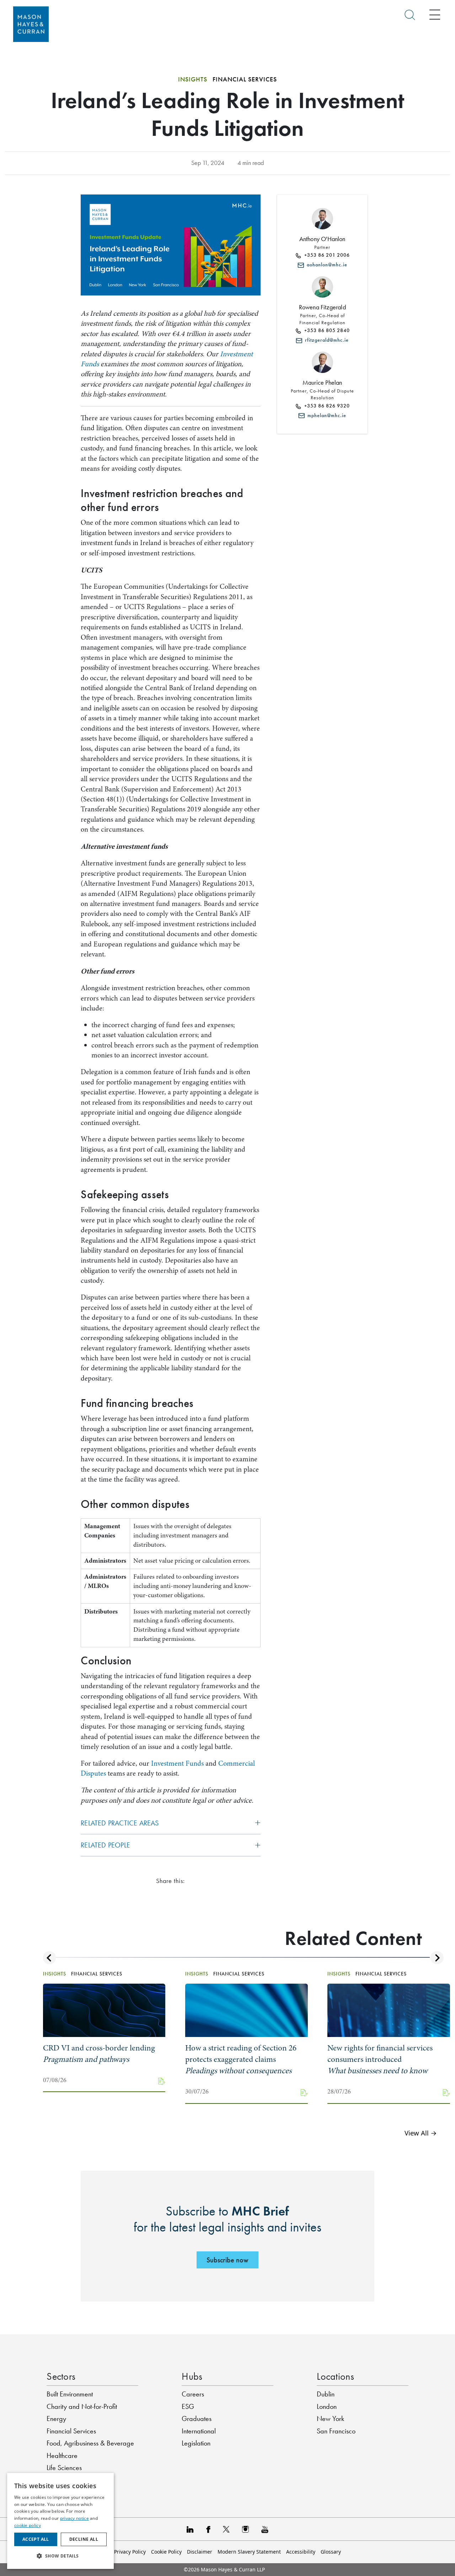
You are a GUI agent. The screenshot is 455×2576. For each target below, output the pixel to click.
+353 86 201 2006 (326, 255)
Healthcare (62, 2455)
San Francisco (336, 2431)
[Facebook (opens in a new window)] (208, 2529)
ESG (188, 2406)
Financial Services (71, 2431)
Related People (105, 1845)
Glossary (331, 2552)
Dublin (326, 2394)
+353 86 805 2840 (326, 330)
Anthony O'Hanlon (322, 239)
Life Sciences (64, 2468)
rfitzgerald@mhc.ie (325, 340)
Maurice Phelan (322, 383)
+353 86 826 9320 (326, 406)
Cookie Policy (166, 2552)
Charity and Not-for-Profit (82, 2406)
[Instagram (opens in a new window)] (245, 2529)
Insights (193, 79)
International (199, 2431)
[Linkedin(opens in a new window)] (190, 2529)
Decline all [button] (84, 2539)
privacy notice (74, 2518)
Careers (193, 2394)
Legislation (196, 2443)
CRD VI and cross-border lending (99, 2054)
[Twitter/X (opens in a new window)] (226, 2529)
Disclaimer (200, 2552)
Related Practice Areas (120, 1823)
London (327, 2406)
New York (330, 2418)
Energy (56, 2418)
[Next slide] (437, 1958)
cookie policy (28, 2525)
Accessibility (301, 2552)
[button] (60, 2556)
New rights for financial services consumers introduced (380, 2059)
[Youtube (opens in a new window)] (265, 2529)
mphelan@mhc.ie (325, 415)
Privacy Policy (130, 2552)
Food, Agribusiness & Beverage (90, 2443)
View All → (421, 2133)
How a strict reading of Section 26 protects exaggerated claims (241, 2059)
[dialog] (60, 2521)
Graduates (197, 2418)
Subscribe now (227, 2260)
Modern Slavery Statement (249, 2552)
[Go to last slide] (50, 1958)
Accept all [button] (36, 2539)
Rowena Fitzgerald (322, 307)
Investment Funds (177, 1763)
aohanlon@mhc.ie (326, 265)
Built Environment (70, 2394)
